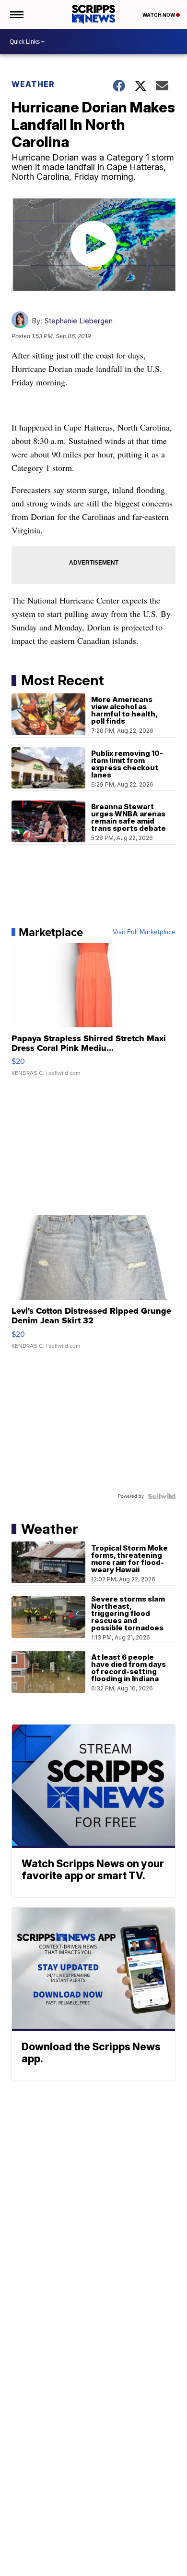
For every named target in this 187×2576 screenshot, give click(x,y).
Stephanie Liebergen (78, 321)
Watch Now (159, 15)
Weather (33, 84)
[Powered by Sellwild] (162, 1496)
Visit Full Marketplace (144, 932)
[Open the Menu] (16, 14)
